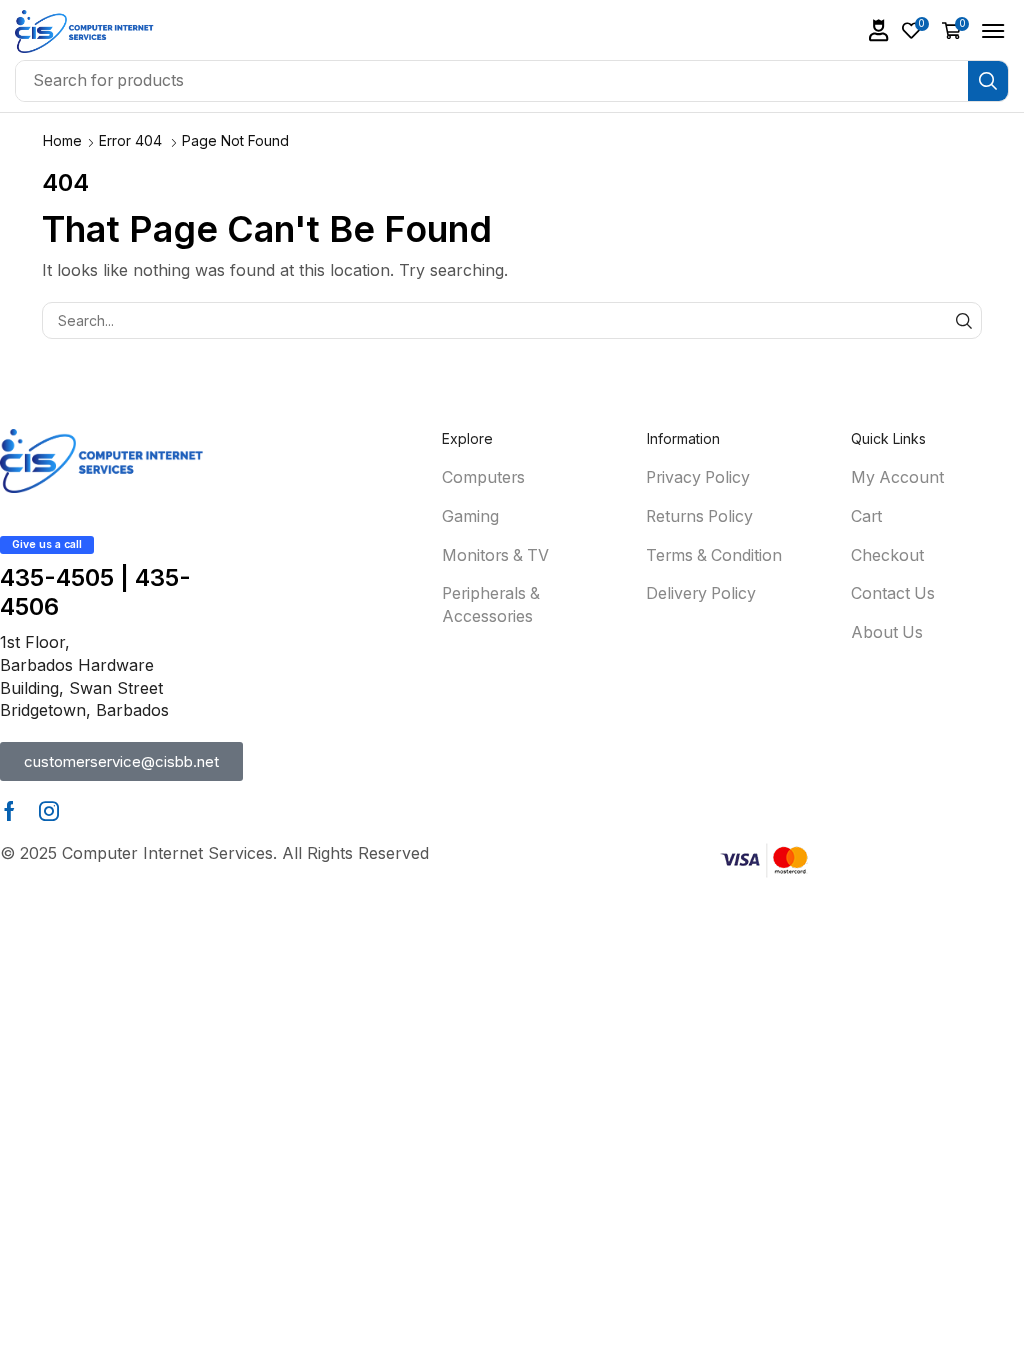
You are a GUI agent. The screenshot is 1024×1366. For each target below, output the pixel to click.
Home (62, 140)
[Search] (988, 81)
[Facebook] (9, 811)
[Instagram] (49, 811)
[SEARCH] (963, 320)
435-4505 (57, 577)
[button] (879, 30)
